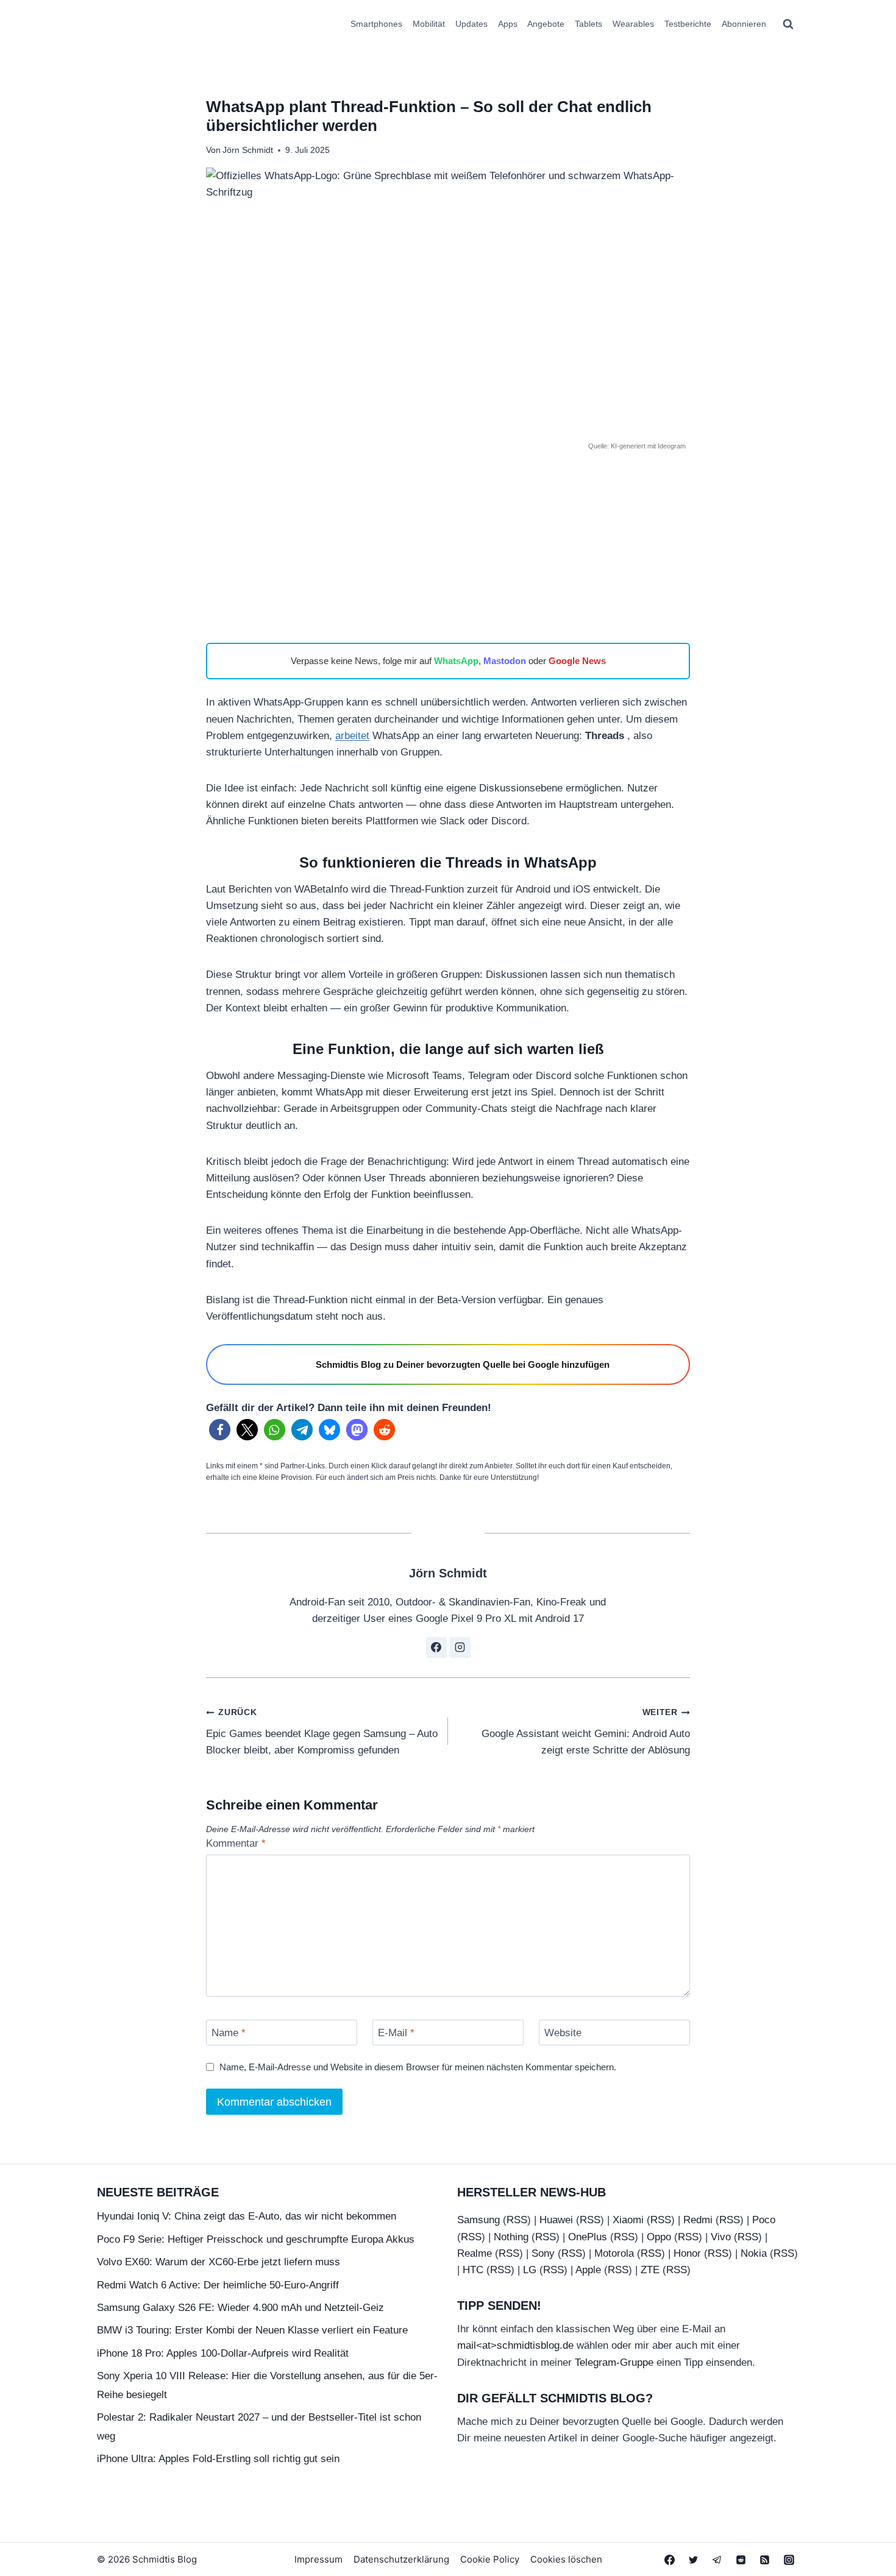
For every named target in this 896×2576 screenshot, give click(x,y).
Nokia (754, 2253)
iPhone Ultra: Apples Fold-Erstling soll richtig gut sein (218, 2459)
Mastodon (505, 661)
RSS (517, 2220)
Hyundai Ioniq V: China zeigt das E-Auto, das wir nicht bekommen (247, 2216)
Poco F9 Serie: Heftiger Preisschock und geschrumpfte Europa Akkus (256, 2239)
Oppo (659, 2237)
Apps (508, 24)
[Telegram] (717, 2560)
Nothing (511, 2237)
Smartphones (376, 24)
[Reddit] (741, 2560)
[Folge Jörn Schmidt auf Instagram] (460, 1647)
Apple (588, 2270)
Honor (687, 2253)
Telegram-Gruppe (614, 2362)
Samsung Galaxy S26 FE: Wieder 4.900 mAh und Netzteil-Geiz (240, 2308)
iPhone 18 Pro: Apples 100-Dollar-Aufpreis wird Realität (223, 2353)
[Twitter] (694, 2560)
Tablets (588, 24)
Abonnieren (744, 24)
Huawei (556, 2220)
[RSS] (765, 2560)
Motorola (614, 2253)
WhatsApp (456, 661)
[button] (220, 1430)
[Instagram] (789, 2560)
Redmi (698, 2220)
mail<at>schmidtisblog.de (515, 2345)
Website (563, 2033)
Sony (543, 2253)
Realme (475, 2253)
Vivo (721, 2237)
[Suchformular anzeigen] (788, 24)
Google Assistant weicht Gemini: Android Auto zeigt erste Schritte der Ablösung (586, 1732)
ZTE (650, 2270)
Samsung (478, 2220)
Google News (577, 661)
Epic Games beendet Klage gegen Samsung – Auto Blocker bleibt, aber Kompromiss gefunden (322, 1732)
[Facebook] (670, 2560)
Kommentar (236, 1843)
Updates (471, 24)
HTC (473, 2270)
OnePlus (588, 2237)
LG (530, 2270)
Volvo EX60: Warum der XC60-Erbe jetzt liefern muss (219, 2262)
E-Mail (396, 2033)
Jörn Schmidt (248, 150)
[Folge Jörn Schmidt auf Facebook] (436, 1647)
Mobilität (429, 24)
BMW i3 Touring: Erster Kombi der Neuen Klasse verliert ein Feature (252, 2330)
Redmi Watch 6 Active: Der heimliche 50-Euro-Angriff (218, 2285)
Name (229, 2033)
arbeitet (352, 736)
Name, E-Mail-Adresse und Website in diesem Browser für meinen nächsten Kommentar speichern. (418, 2067)
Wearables (633, 24)
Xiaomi (628, 2220)
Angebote (546, 24)
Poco (764, 2220)
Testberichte (688, 24)
